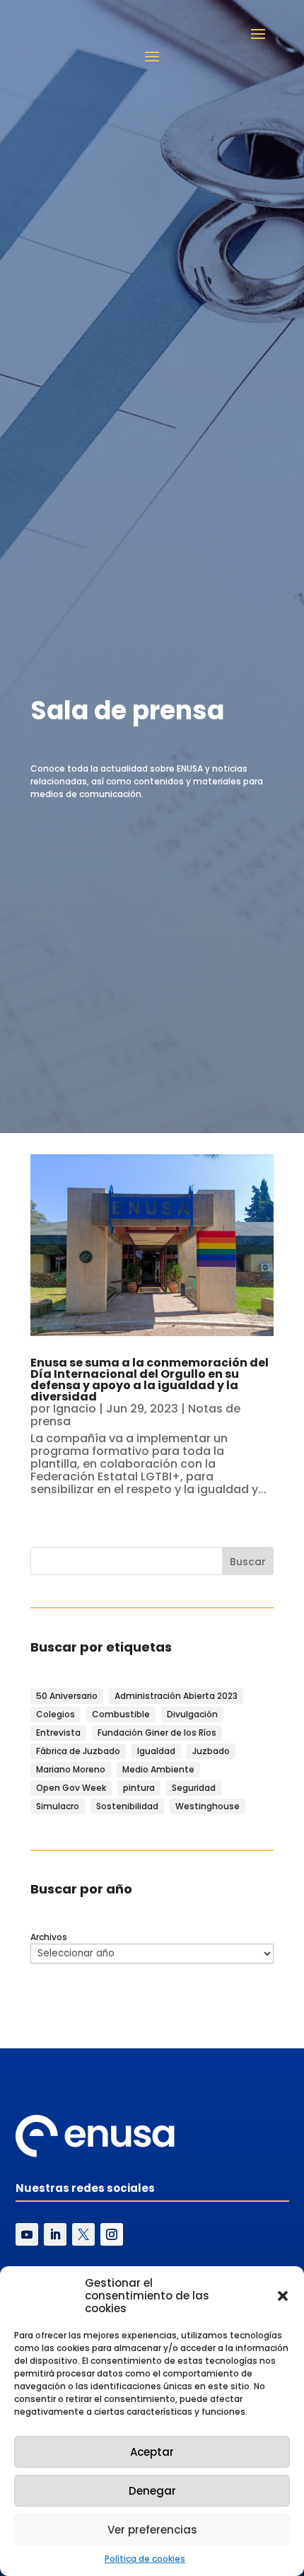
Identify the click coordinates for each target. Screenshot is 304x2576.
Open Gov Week (71, 1788)
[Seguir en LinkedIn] (55, 2234)
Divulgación (192, 1714)
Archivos (49, 1937)
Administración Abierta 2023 (176, 1696)
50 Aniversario (67, 1696)
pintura (139, 1788)
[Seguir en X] (83, 2234)
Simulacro (58, 1806)
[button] (283, 2296)
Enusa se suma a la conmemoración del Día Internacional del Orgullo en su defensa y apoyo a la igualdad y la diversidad (150, 1380)
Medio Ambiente (158, 1769)
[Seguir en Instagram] (112, 2234)
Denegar (152, 2491)
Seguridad (194, 1788)
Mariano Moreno (71, 1769)
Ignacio (75, 1409)
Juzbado (211, 1751)
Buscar (248, 1562)
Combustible (121, 1714)
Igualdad (156, 1751)
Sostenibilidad (127, 1806)
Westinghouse (207, 1806)
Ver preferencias (152, 2530)
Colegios (55, 1714)
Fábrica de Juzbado (78, 1751)
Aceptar (152, 2452)
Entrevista (58, 1733)
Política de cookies (145, 2559)
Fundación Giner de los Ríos (157, 1733)
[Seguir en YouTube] (27, 2234)
